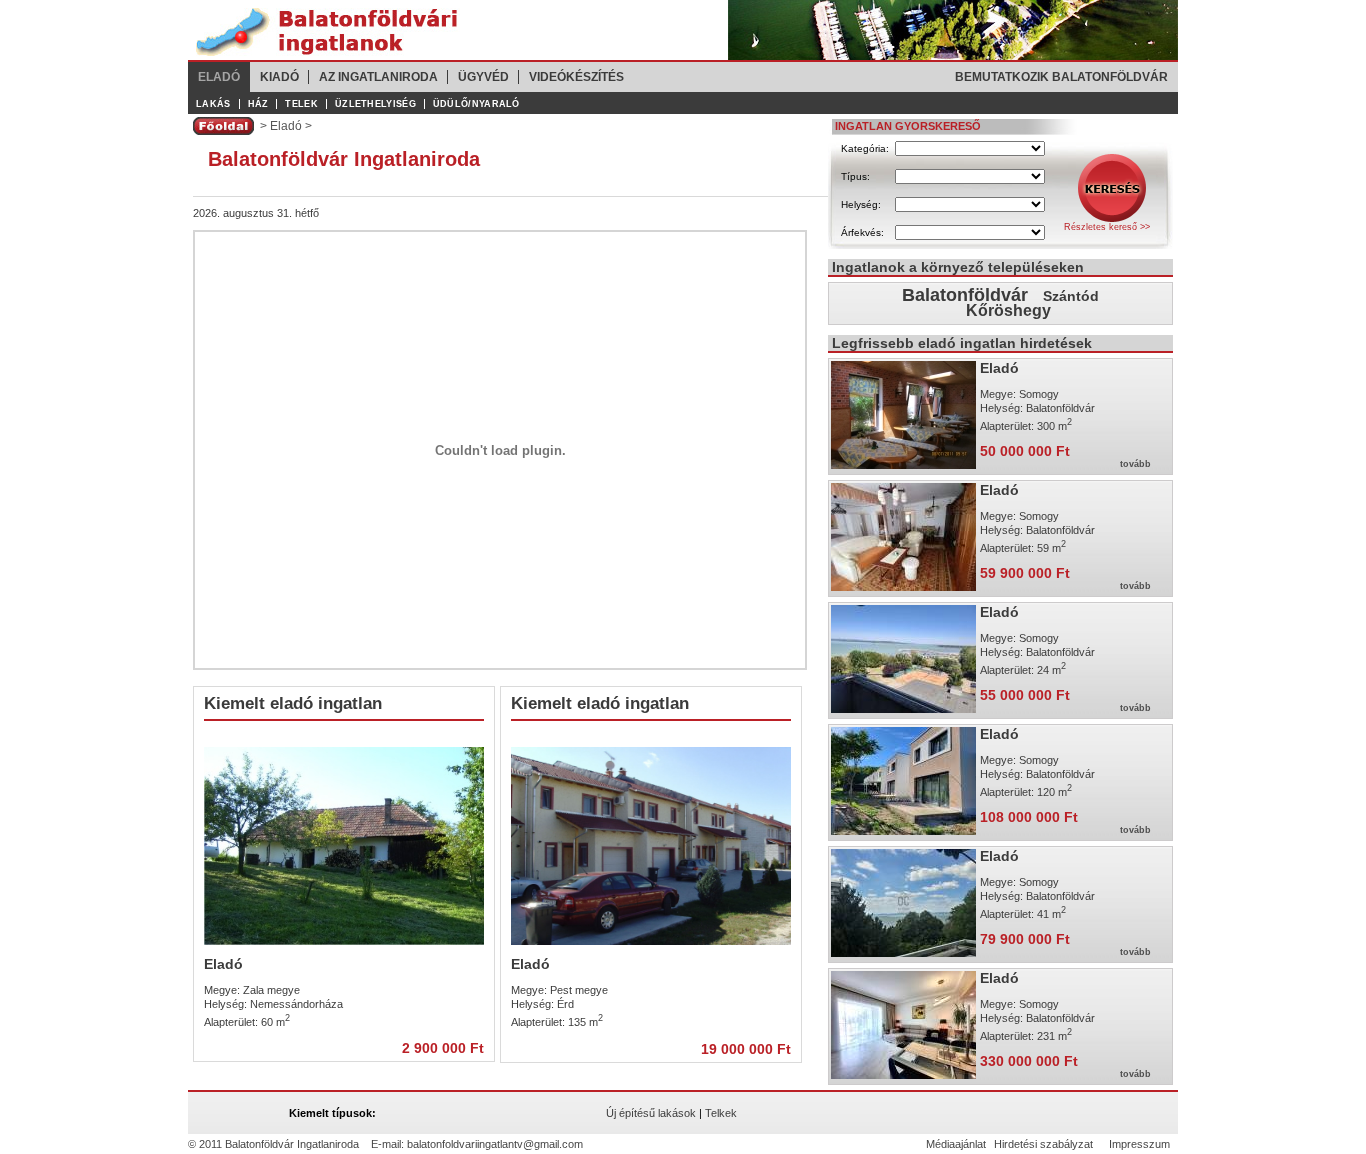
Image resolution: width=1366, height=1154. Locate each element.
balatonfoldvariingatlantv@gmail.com (495, 1144)
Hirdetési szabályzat (1043, 1144)
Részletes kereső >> (1107, 227)
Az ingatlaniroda (378, 77)
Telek (301, 104)
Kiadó (279, 77)
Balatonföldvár (965, 295)
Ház (258, 104)
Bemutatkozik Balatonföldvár (1061, 77)
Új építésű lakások (651, 1113)
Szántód (1071, 296)
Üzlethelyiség (375, 104)
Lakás (213, 104)
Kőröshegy (1008, 310)
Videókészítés (576, 77)
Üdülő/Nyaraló (476, 104)
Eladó (219, 77)
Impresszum (1139, 1144)
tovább (1135, 464)
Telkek (721, 1113)
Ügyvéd (483, 77)
